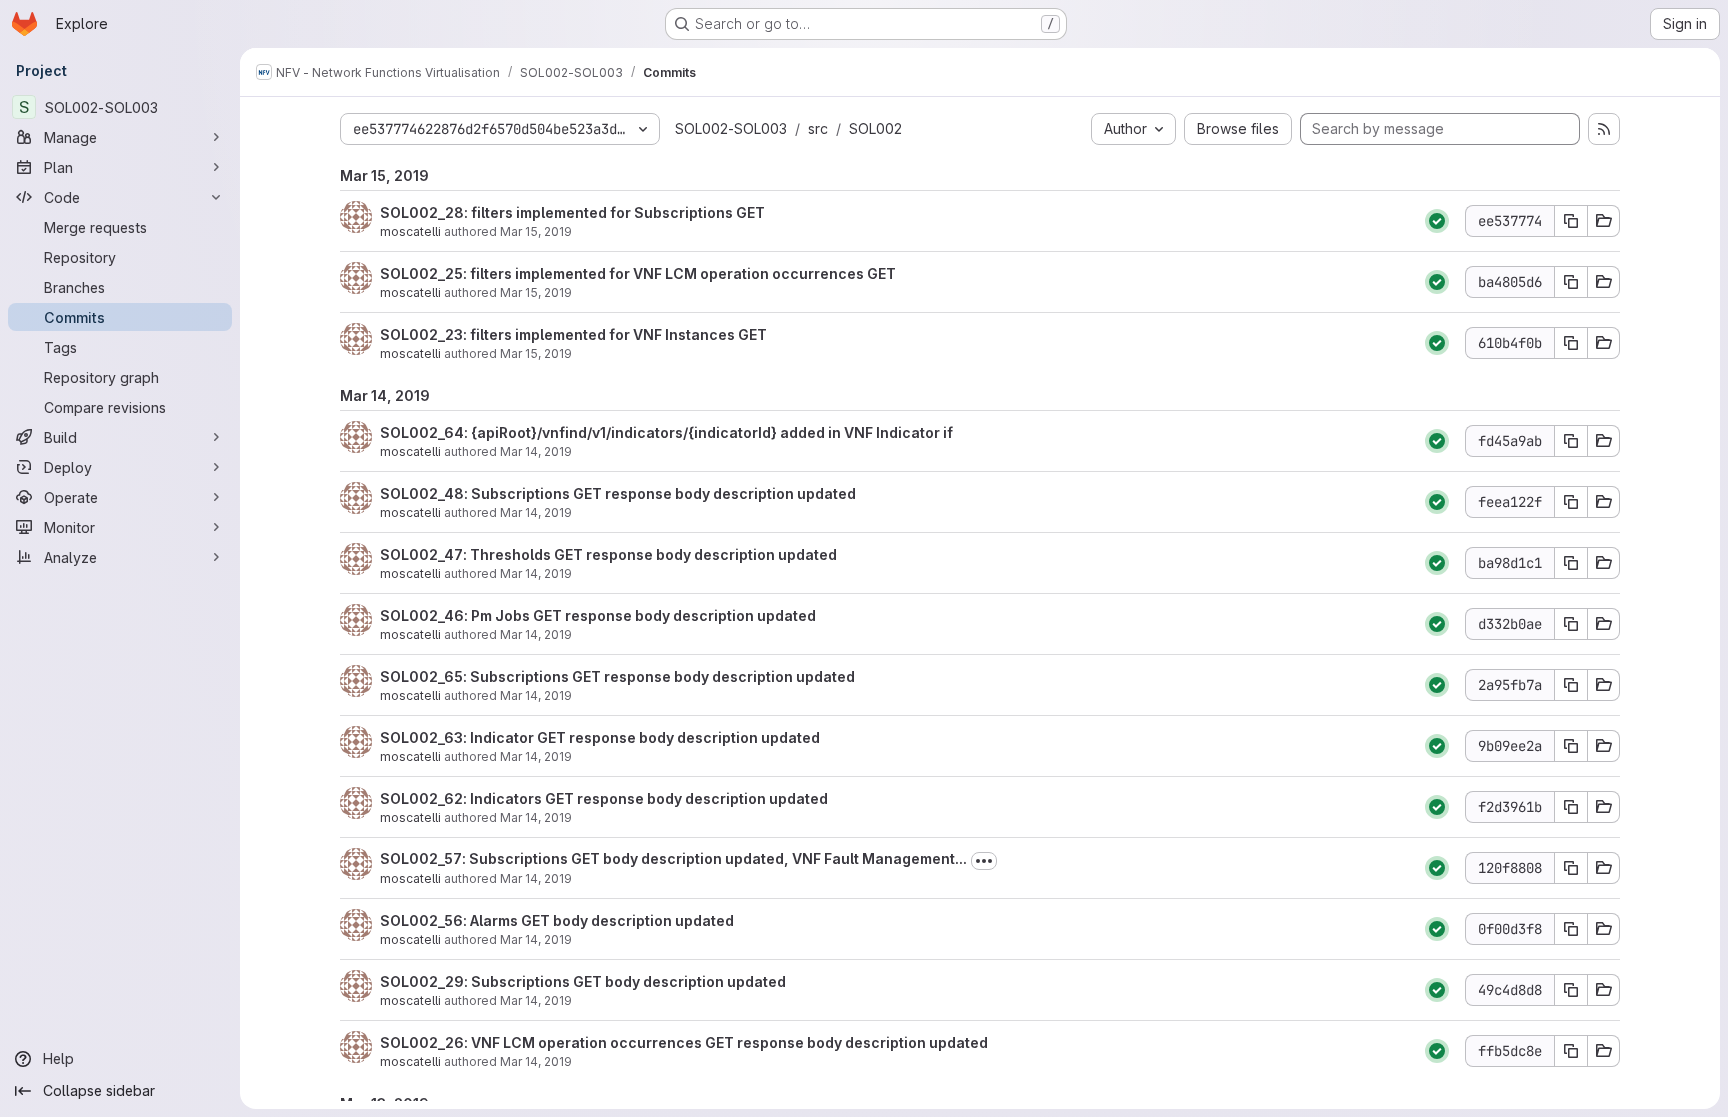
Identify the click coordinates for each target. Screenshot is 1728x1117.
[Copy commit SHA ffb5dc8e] (1571, 1051)
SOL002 (875, 128)
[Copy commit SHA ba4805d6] (1571, 282)
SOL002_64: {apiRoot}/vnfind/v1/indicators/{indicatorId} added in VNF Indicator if (666, 432)
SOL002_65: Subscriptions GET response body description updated (617, 676)
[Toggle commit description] (984, 861)
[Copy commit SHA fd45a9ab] (1571, 441)
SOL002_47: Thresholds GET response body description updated (608, 554)
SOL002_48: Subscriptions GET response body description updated (618, 493)
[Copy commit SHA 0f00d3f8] (1571, 929)
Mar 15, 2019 (536, 231)
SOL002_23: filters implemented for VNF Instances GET (573, 334)
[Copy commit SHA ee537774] (1571, 221)
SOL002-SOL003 (731, 128)
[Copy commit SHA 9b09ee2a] (1571, 746)
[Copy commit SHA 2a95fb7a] (1571, 685)
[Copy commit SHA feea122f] (1571, 502)
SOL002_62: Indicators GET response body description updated (604, 798)
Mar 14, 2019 (536, 451)
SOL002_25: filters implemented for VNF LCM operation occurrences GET (638, 273)
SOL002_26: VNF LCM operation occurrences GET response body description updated (684, 1042)
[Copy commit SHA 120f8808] (1571, 868)
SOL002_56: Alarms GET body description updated (557, 920)
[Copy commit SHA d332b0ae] (1571, 624)
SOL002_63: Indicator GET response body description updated (600, 737)
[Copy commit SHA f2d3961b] (1571, 807)
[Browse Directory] (1604, 221)
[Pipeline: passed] (1437, 221)
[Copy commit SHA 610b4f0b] (1571, 343)
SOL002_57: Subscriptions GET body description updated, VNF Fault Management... (673, 858)
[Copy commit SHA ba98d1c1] (1571, 563)
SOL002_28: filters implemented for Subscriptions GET (572, 212)
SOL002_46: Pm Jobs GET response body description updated (598, 615)
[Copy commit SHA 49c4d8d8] (1571, 990)
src (818, 128)
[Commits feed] (1604, 129)
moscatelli (410, 231)
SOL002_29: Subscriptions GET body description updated (583, 981)
